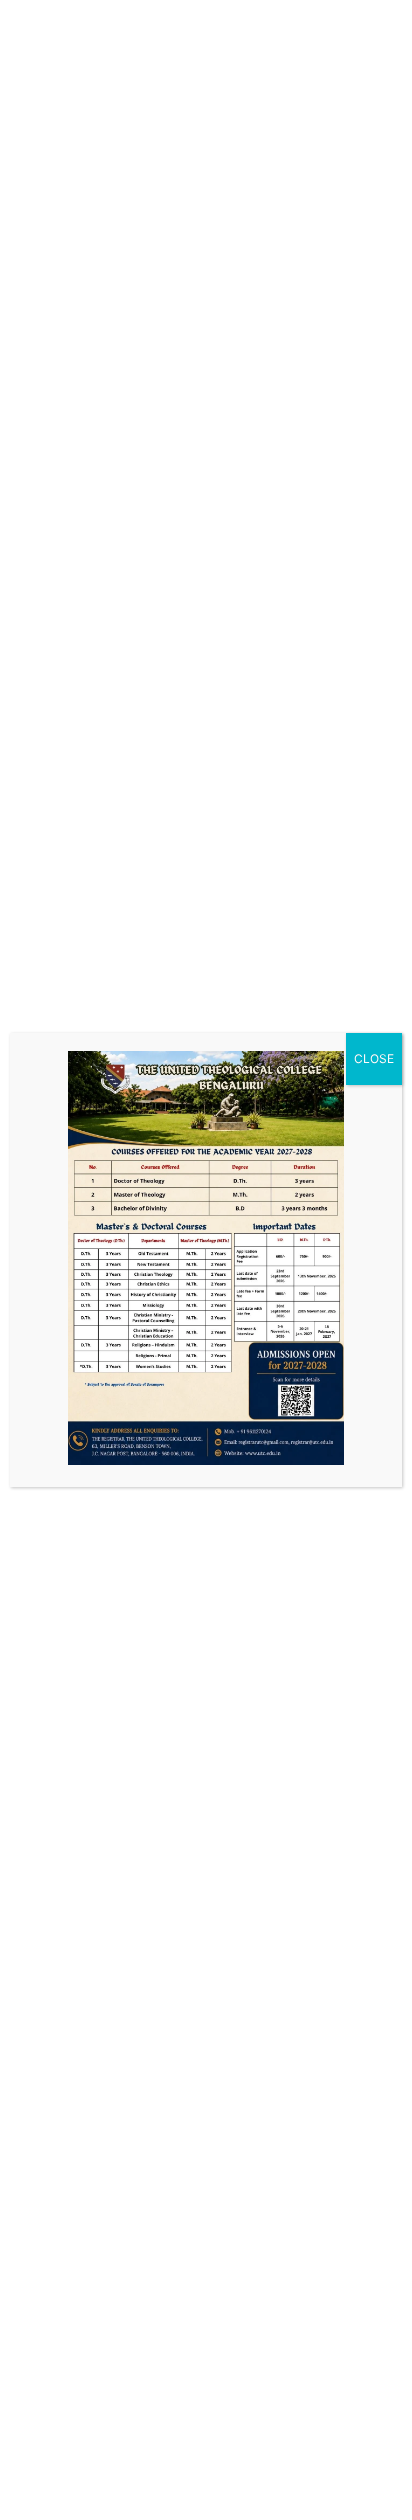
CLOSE (374, 1058)
